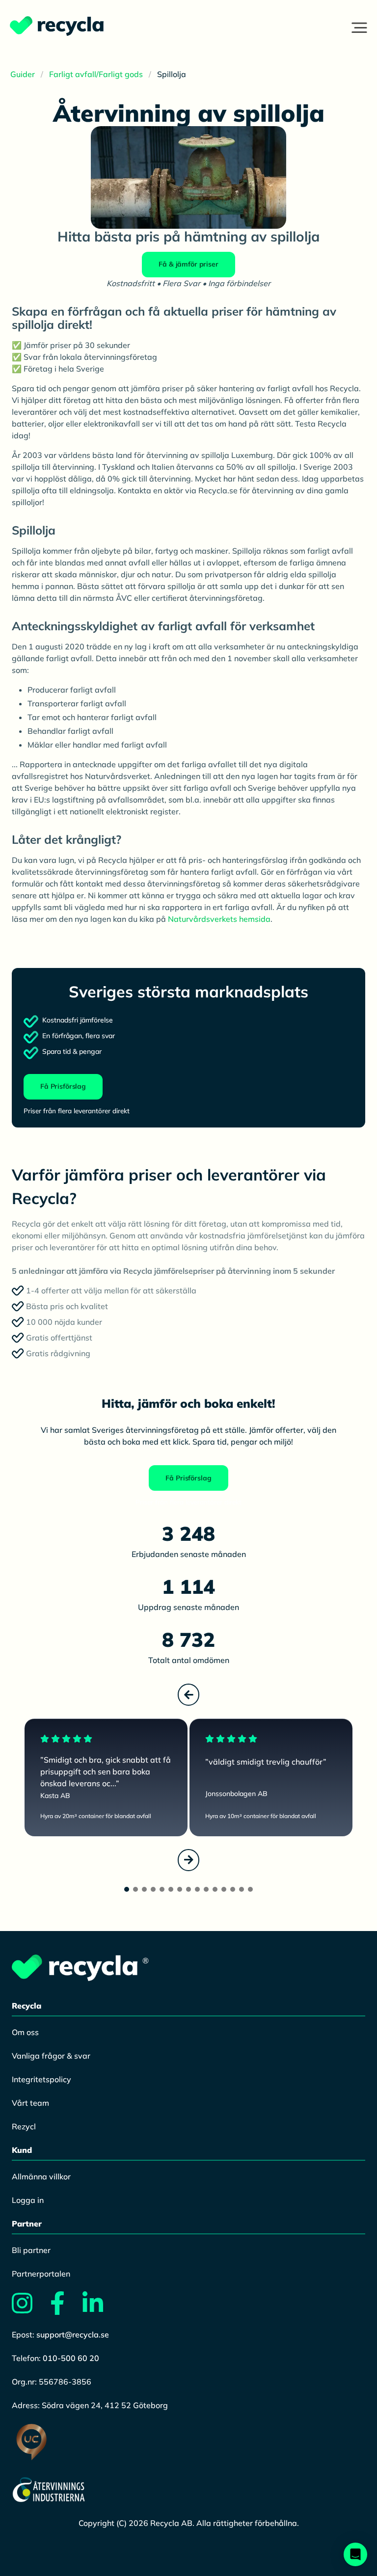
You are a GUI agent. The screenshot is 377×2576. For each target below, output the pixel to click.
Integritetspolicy (41, 2079)
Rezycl (24, 2126)
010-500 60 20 (71, 2358)
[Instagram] (30, 2309)
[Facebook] (65, 2309)
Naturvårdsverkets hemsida (219, 919)
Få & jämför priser (188, 264)
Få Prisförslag (63, 1086)
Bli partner (31, 2250)
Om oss (25, 2032)
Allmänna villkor (41, 2176)
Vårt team (30, 2103)
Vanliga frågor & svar (51, 2056)
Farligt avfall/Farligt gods (96, 74)
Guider (23, 74)
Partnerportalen (41, 2274)
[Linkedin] (101, 2309)
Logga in (28, 2200)
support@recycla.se (73, 2334)
